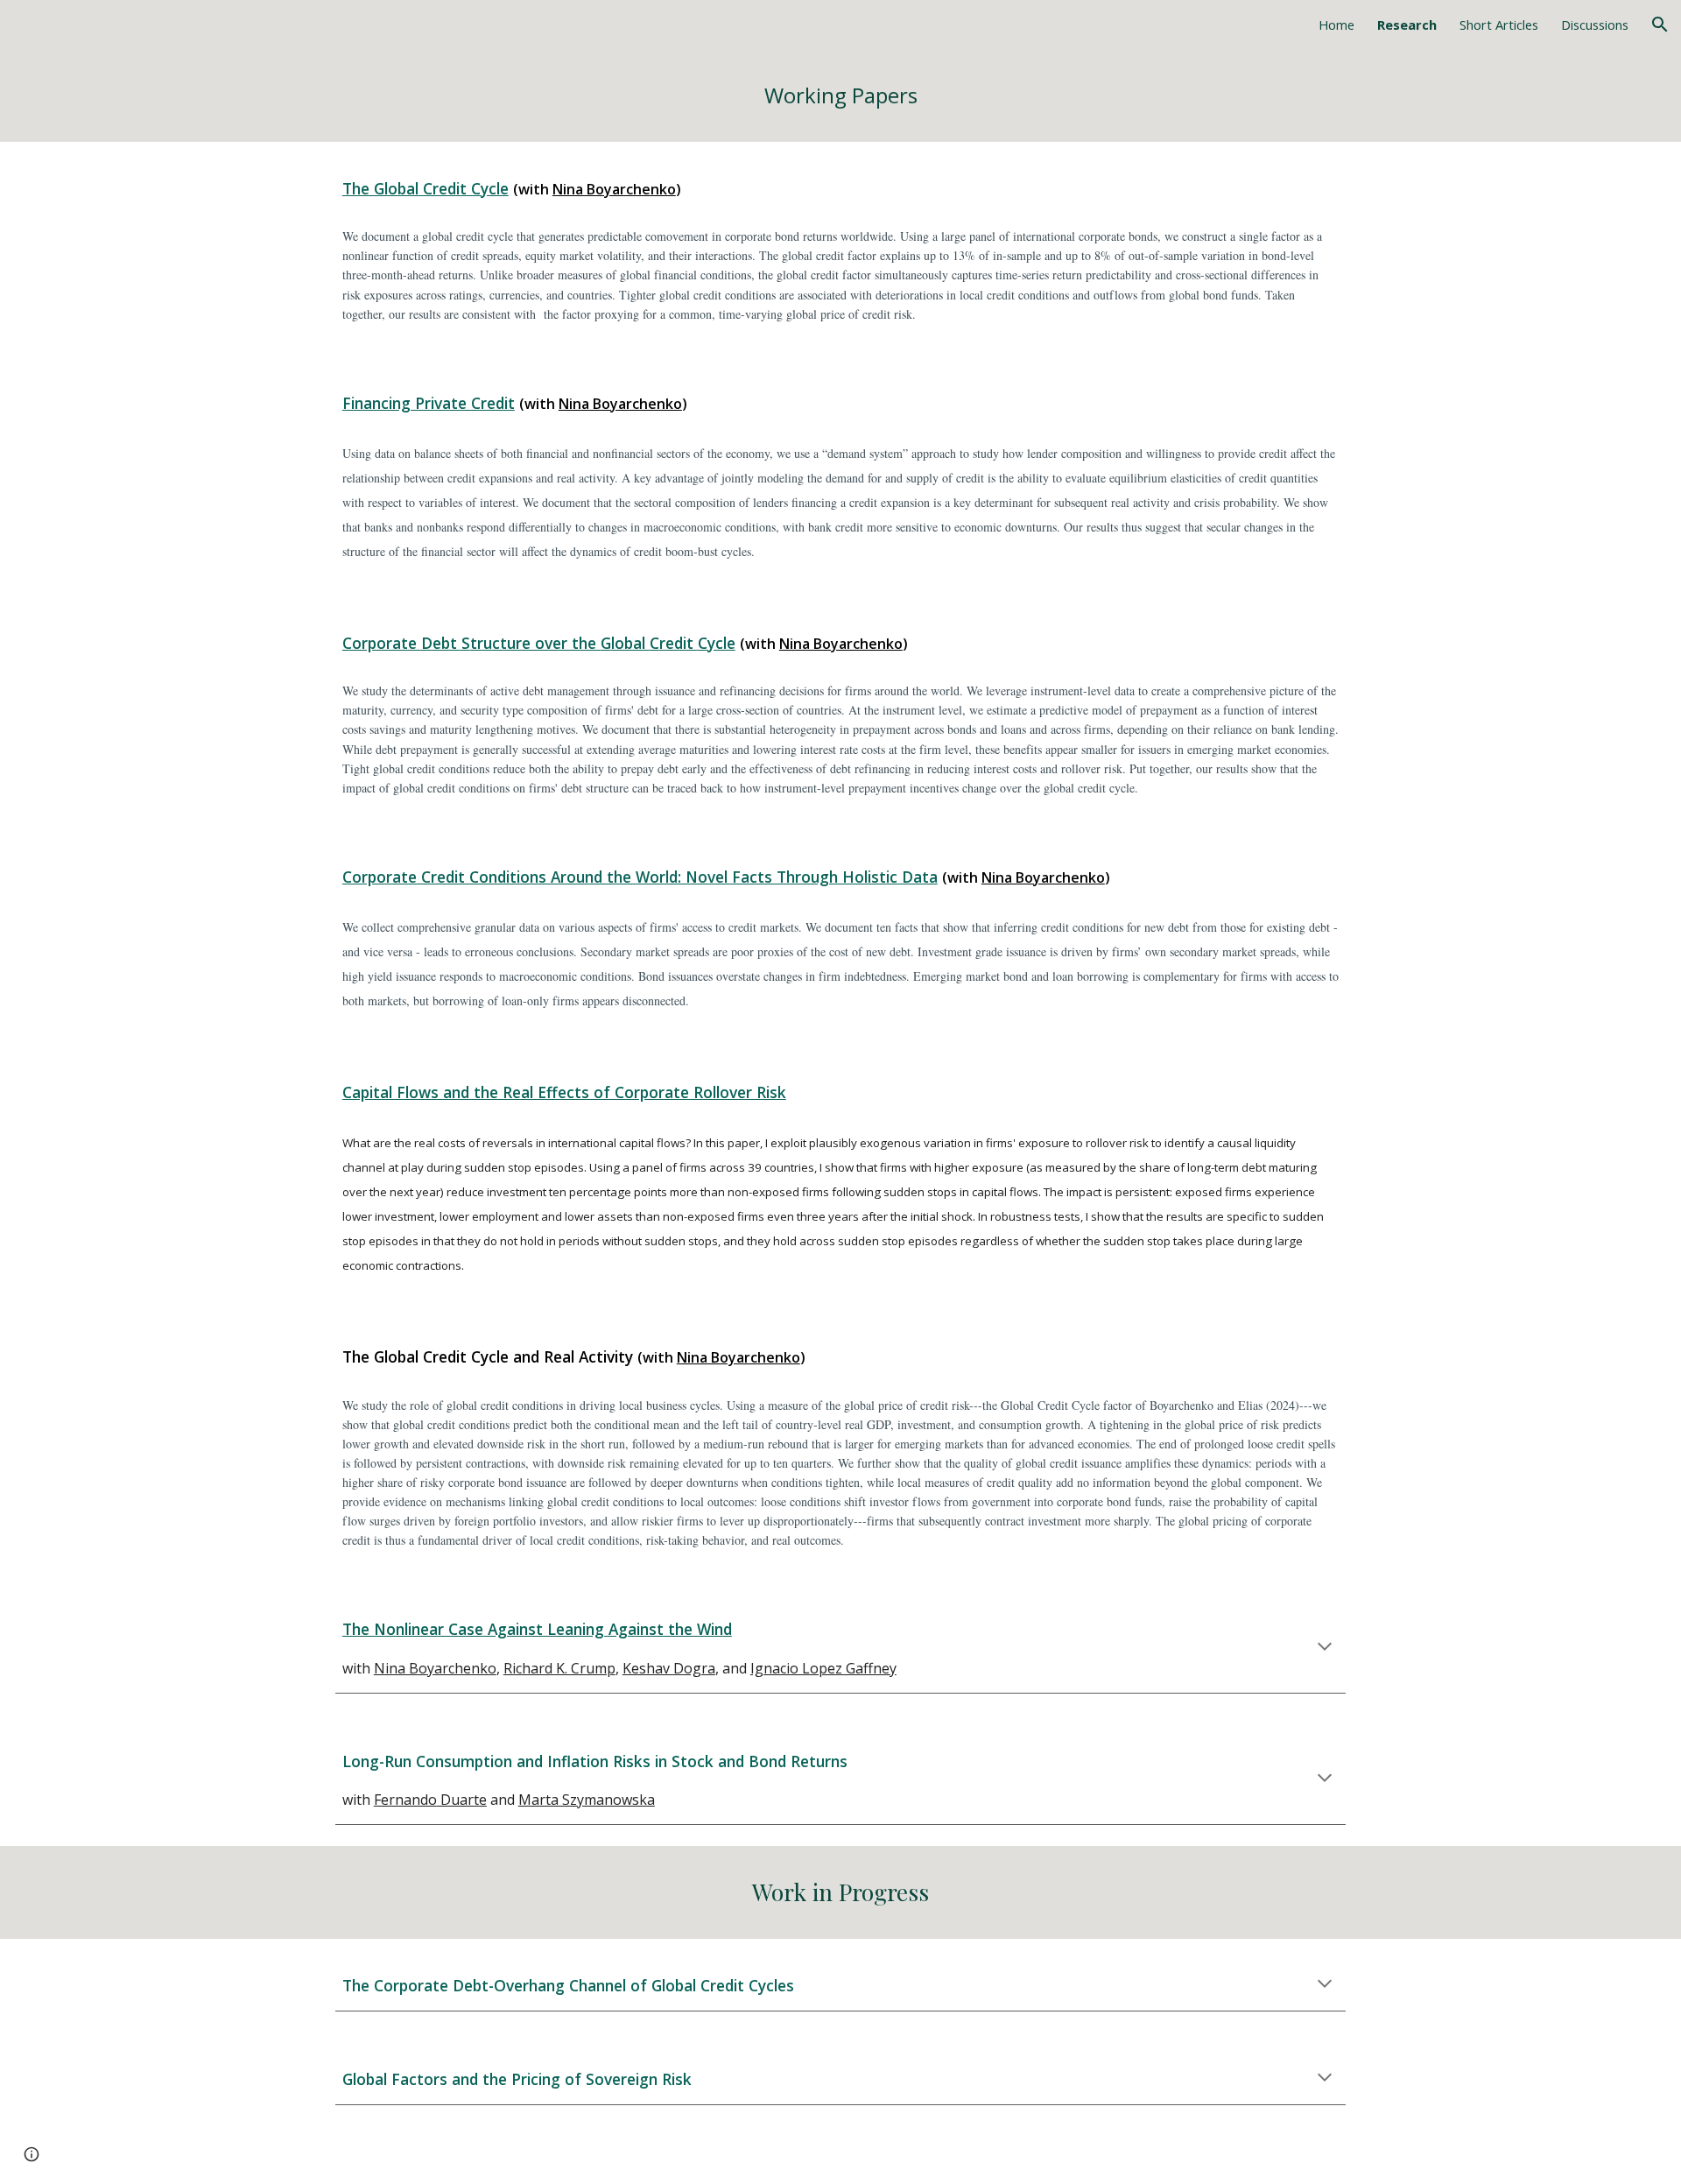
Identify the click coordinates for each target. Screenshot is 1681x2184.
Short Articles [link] (1499, 25)
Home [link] (1336, 25)
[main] (840, 95)
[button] (1660, 25)
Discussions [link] (1595, 25)
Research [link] (1407, 25)
